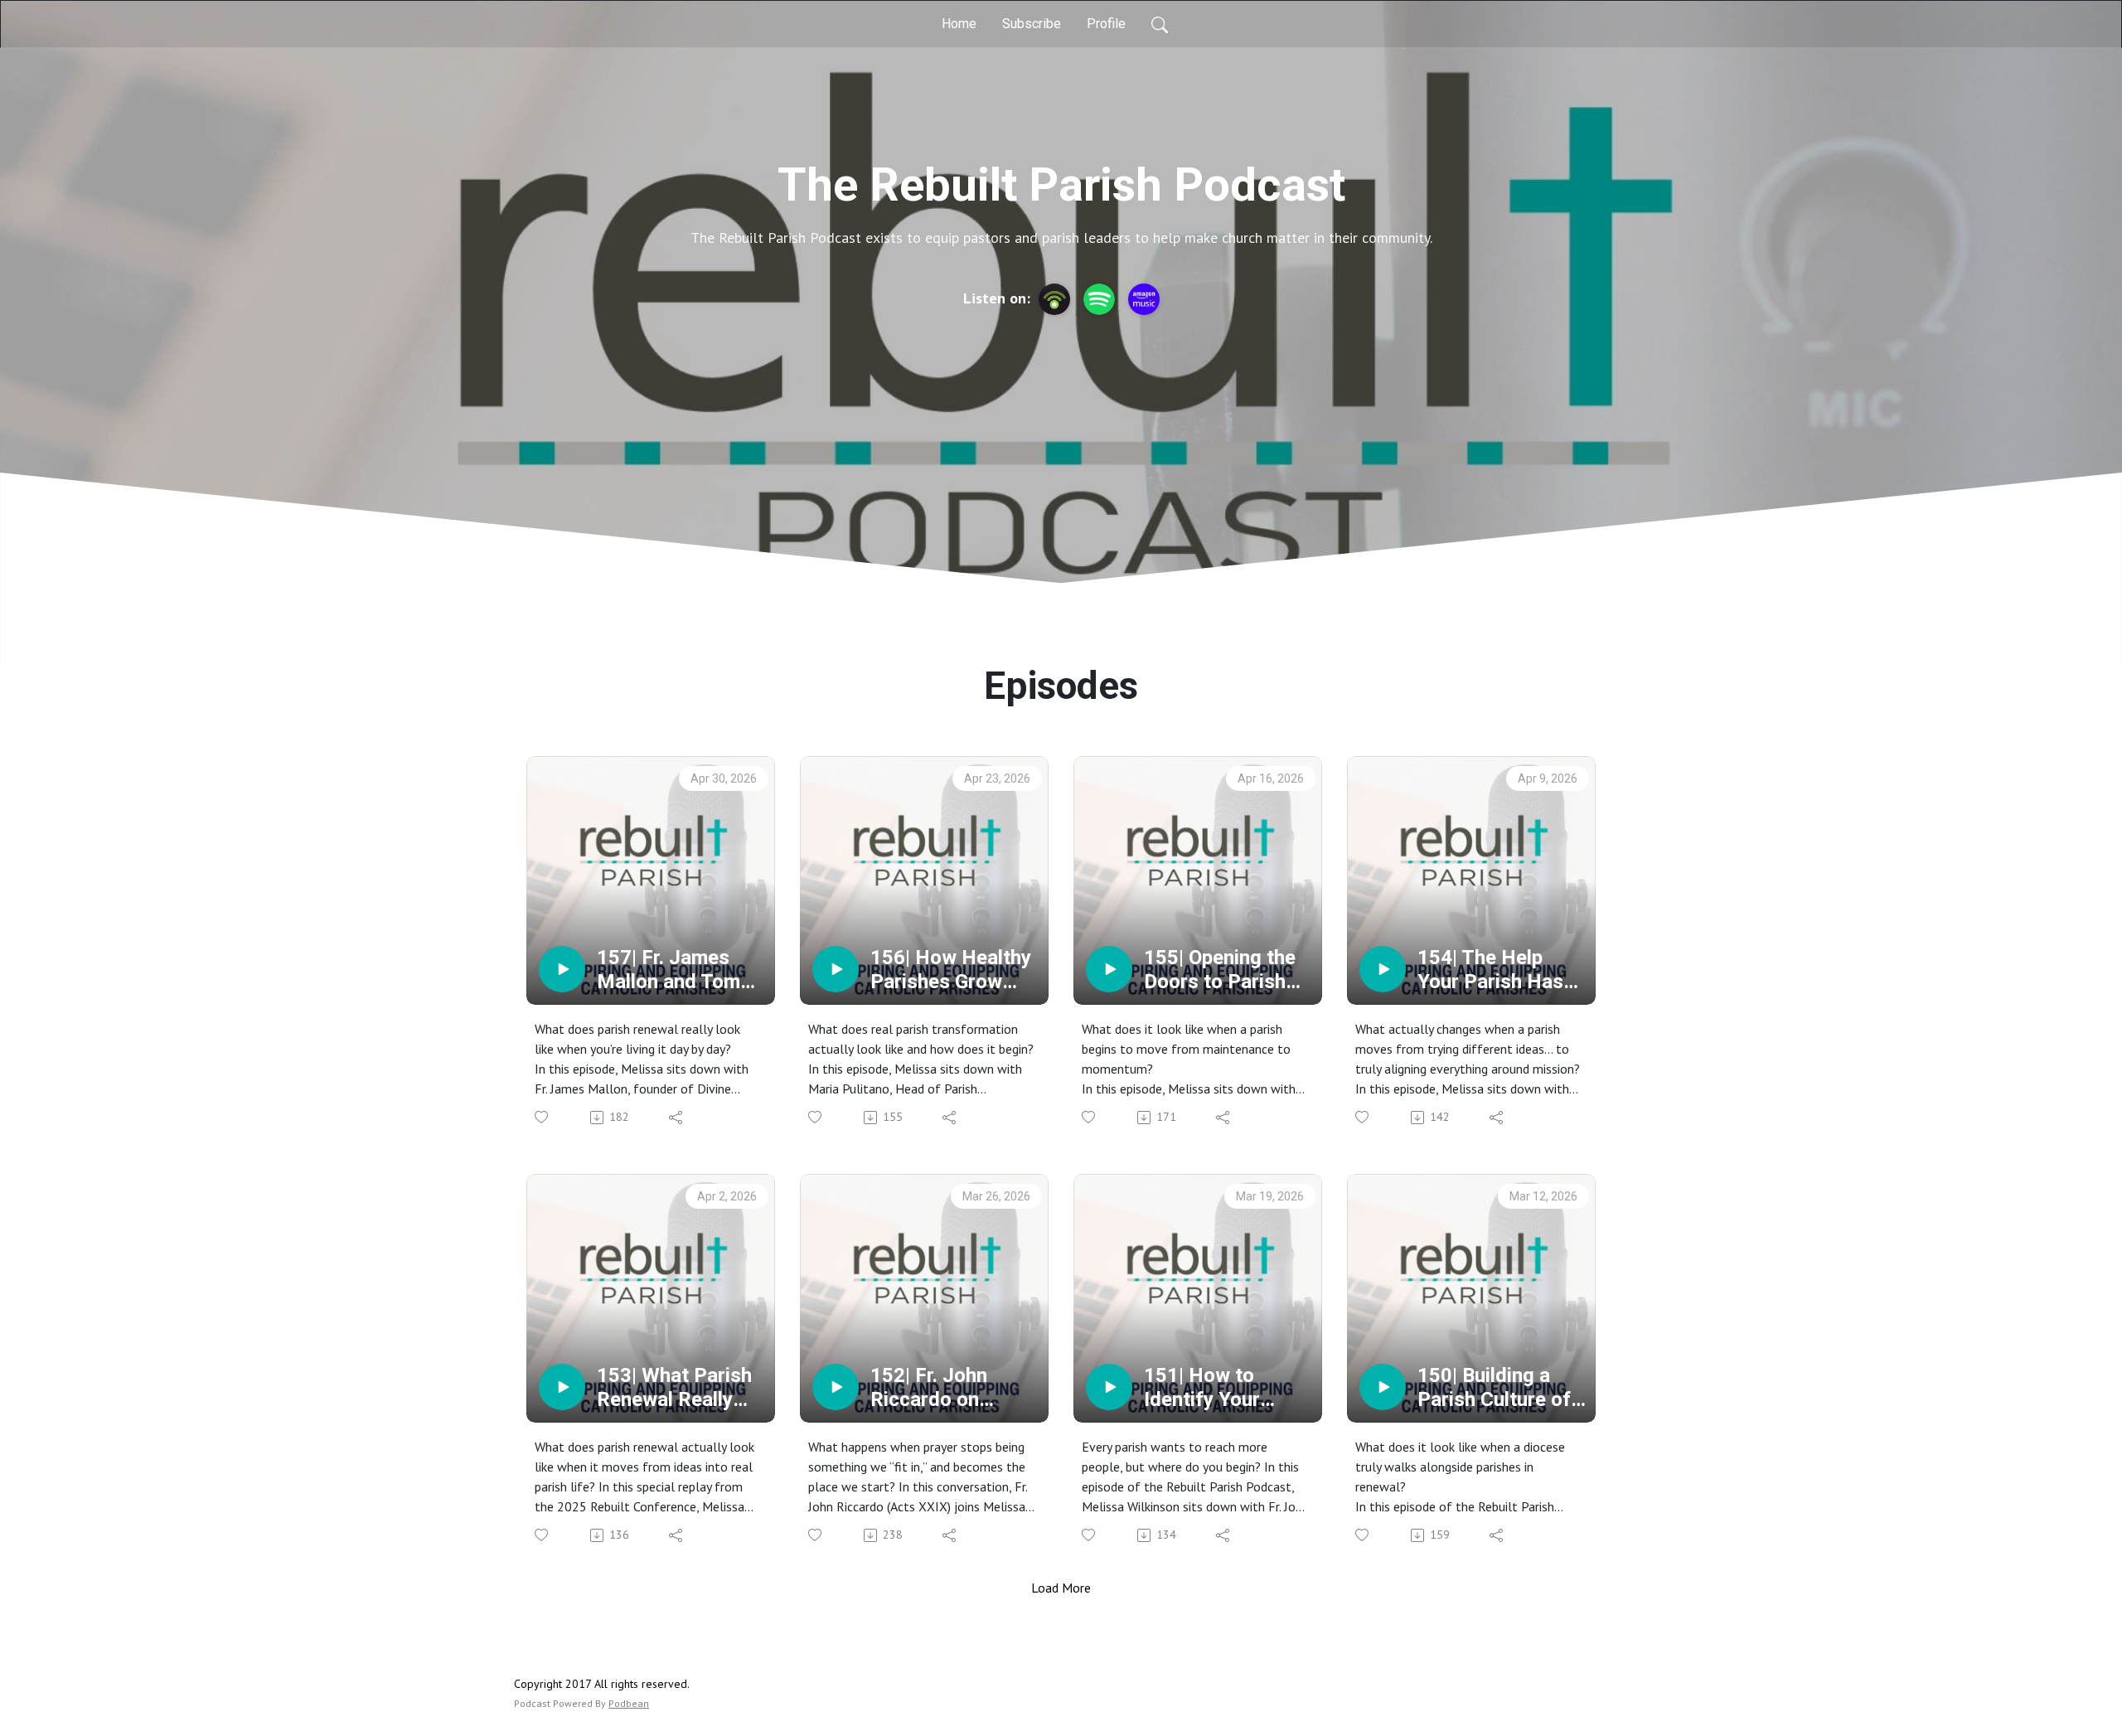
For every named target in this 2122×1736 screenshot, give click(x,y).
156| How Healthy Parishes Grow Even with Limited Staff (951, 970)
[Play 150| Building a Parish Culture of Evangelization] (1383, 1387)
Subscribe (1032, 24)
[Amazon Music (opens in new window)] (1144, 299)
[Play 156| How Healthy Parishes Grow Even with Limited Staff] (836, 969)
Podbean (629, 1703)
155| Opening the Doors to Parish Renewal (1220, 970)
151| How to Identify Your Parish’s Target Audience (1211, 1388)
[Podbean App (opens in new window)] (1054, 299)
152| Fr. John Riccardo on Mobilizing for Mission (933, 1388)
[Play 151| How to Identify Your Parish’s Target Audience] (1109, 1387)
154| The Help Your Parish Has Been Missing (1490, 970)
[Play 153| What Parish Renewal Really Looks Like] (562, 1387)
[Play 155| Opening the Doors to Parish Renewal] (1109, 969)
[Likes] (543, 1117)
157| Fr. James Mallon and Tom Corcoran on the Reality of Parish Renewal (672, 970)
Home (959, 24)
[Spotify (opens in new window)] (1099, 299)
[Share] (677, 1118)
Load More (1061, 1588)
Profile (1106, 24)
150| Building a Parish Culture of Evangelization (1494, 1388)
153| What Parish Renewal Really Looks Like (674, 1388)
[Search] (1160, 24)
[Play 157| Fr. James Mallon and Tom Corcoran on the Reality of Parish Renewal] (562, 969)
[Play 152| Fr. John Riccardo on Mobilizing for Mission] (836, 1387)
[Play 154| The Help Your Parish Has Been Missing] (1383, 969)
